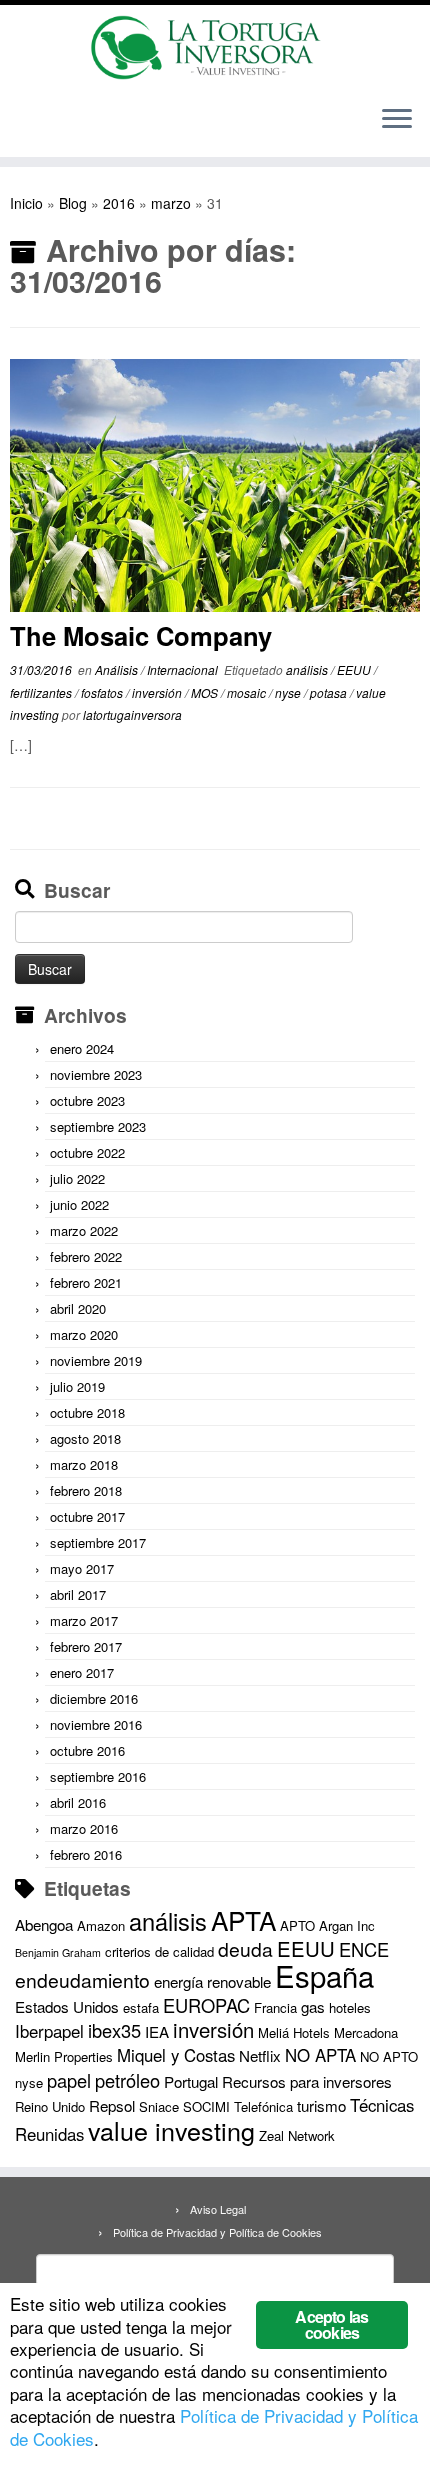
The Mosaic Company (141, 635)
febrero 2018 (86, 1490)
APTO (297, 1925)
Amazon (101, 1925)
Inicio (26, 203)
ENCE (364, 1949)
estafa (141, 2007)
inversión (158, 692)
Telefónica (263, 2106)
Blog (73, 203)
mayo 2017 (82, 1568)
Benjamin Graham (58, 1952)
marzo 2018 (84, 1464)
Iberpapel (49, 2031)
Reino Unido (50, 2106)
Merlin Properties (64, 2056)
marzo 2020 (84, 1334)
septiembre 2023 (98, 1126)
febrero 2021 (86, 1282)
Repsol (112, 2105)
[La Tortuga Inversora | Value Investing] (215, 47)
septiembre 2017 (98, 1542)
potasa (330, 692)
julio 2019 (77, 1386)
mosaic (248, 692)
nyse (289, 692)
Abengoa (44, 1924)
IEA (157, 2031)
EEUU (355, 669)
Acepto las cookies (331, 2324)
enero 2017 (82, 1672)
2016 (119, 203)
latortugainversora (132, 714)
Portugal (191, 2081)
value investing (171, 2130)
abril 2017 (78, 1594)
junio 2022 (79, 1204)
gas (313, 2006)
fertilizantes (42, 692)
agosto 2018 (85, 1438)
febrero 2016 (86, 1854)
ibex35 (114, 2030)
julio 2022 (77, 1178)
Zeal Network (297, 2135)
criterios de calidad (159, 1951)
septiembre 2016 (98, 1776)
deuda (245, 1949)
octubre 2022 (87, 1152)
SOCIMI (206, 2106)
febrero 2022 (86, 1256)
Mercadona (366, 2032)
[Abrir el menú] (397, 121)
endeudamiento (82, 1980)
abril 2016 (78, 1802)
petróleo (127, 2080)
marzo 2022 (84, 1230)
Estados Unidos (67, 2006)
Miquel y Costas (176, 2055)
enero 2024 (82, 1048)
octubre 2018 (87, 1412)
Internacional (184, 669)
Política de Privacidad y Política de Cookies (217, 2232)
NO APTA (320, 2055)
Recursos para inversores (307, 2081)
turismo (321, 2105)
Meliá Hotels (294, 2032)
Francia (275, 2007)
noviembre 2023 (96, 1074)
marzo (171, 203)
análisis (308, 669)
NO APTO (389, 2056)
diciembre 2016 (94, 1698)
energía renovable (212, 1981)
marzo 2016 (84, 1828)
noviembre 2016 (96, 1724)
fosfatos (103, 692)
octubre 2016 (87, 1750)
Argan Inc (347, 1925)
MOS (206, 692)
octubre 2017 (87, 1516)
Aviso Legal (218, 2209)
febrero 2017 (86, 1646)
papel (69, 2080)
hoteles (350, 2007)
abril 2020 (78, 1308)
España (324, 1975)
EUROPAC (206, 2005)
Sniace (159, 2106)
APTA (243, 1919)
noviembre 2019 (96, 1360)
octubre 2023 (87, 1100)
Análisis (118, 669)
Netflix (260, 2055)
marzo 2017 (84, 1620)
